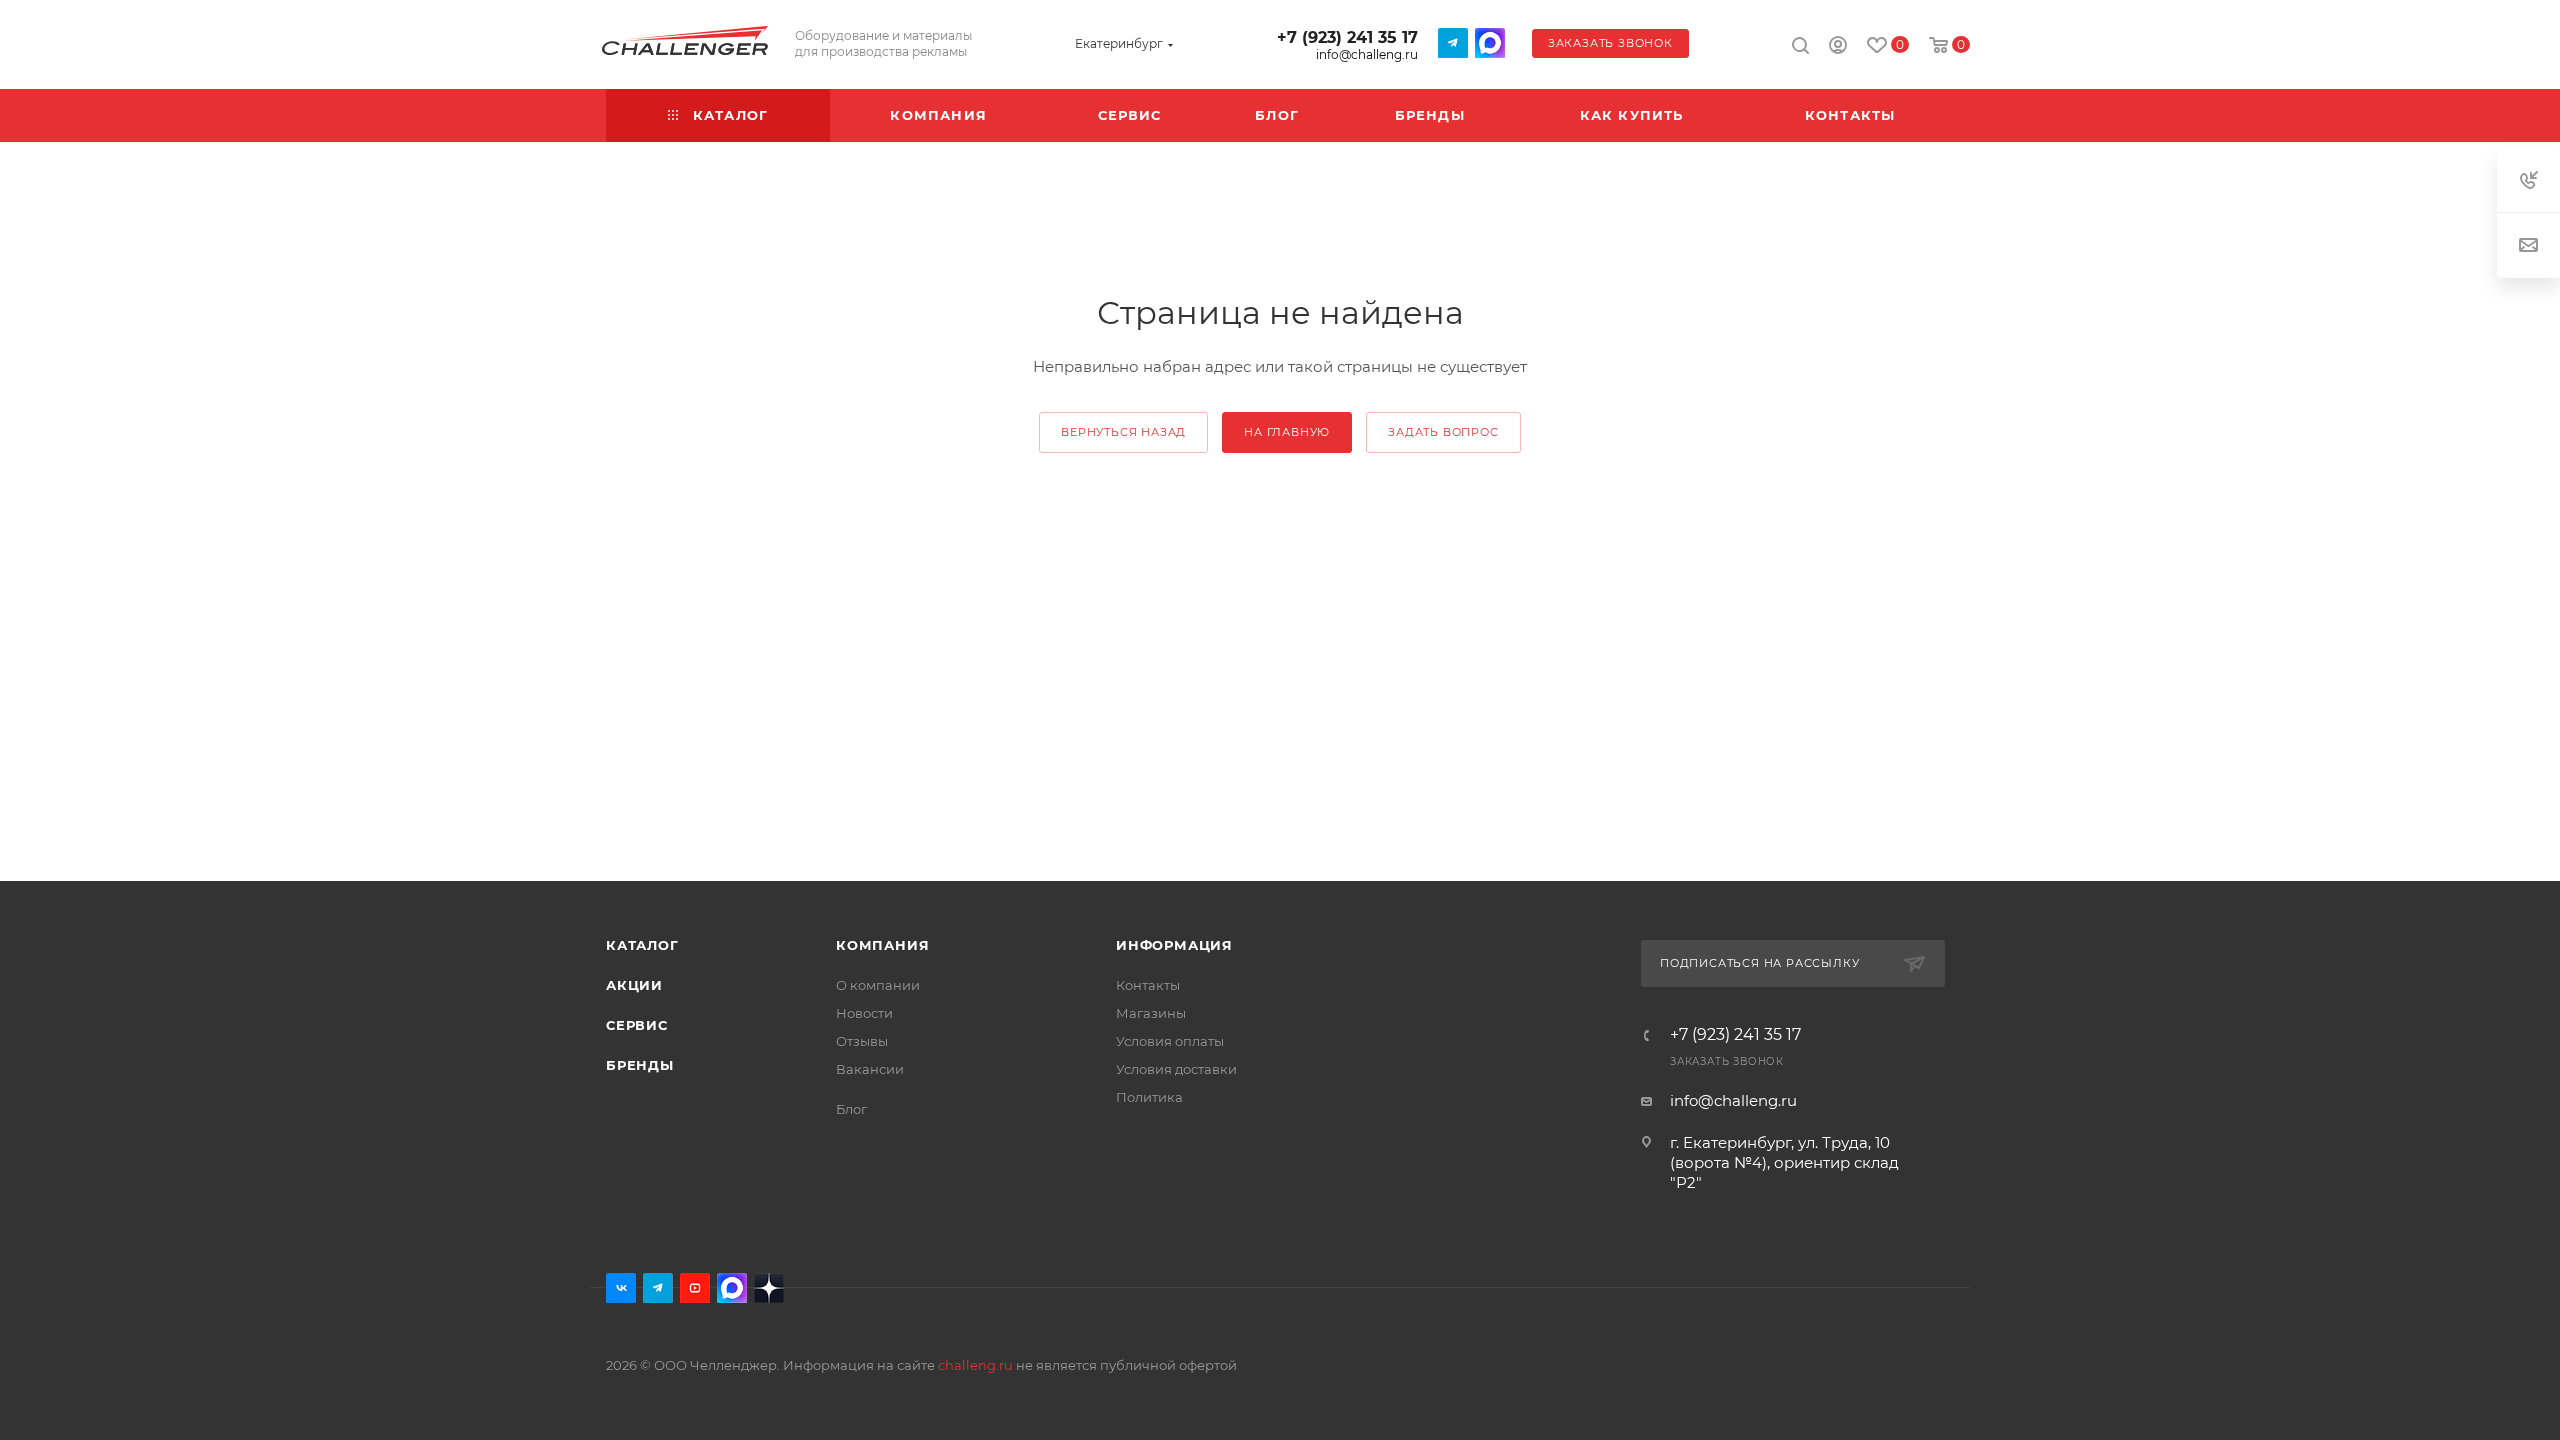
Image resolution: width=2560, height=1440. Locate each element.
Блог (851, 1109)
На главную (1287, 432)
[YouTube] (695, 1288)
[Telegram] (1453, 43)
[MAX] (1490, 43)
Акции (634, 985)
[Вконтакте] (621, 1288)
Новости (864, 1013)
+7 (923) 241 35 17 (1347, 37)
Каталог (642, 945)
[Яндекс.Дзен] (769, 1288)
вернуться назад (1123, 432)
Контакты (1148, 985)
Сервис (637, 1025)
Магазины (1151, 1013)
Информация (1174, 945)
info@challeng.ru (1367, 54)
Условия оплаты (1170, 1041)
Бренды (640, 1065)
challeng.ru (975, 1365)
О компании (878, 985)
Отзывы (862, 1041)
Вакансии (870, 1069)
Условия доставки (1176, 1069)
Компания (882, 945)
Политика (1149, 1097)
